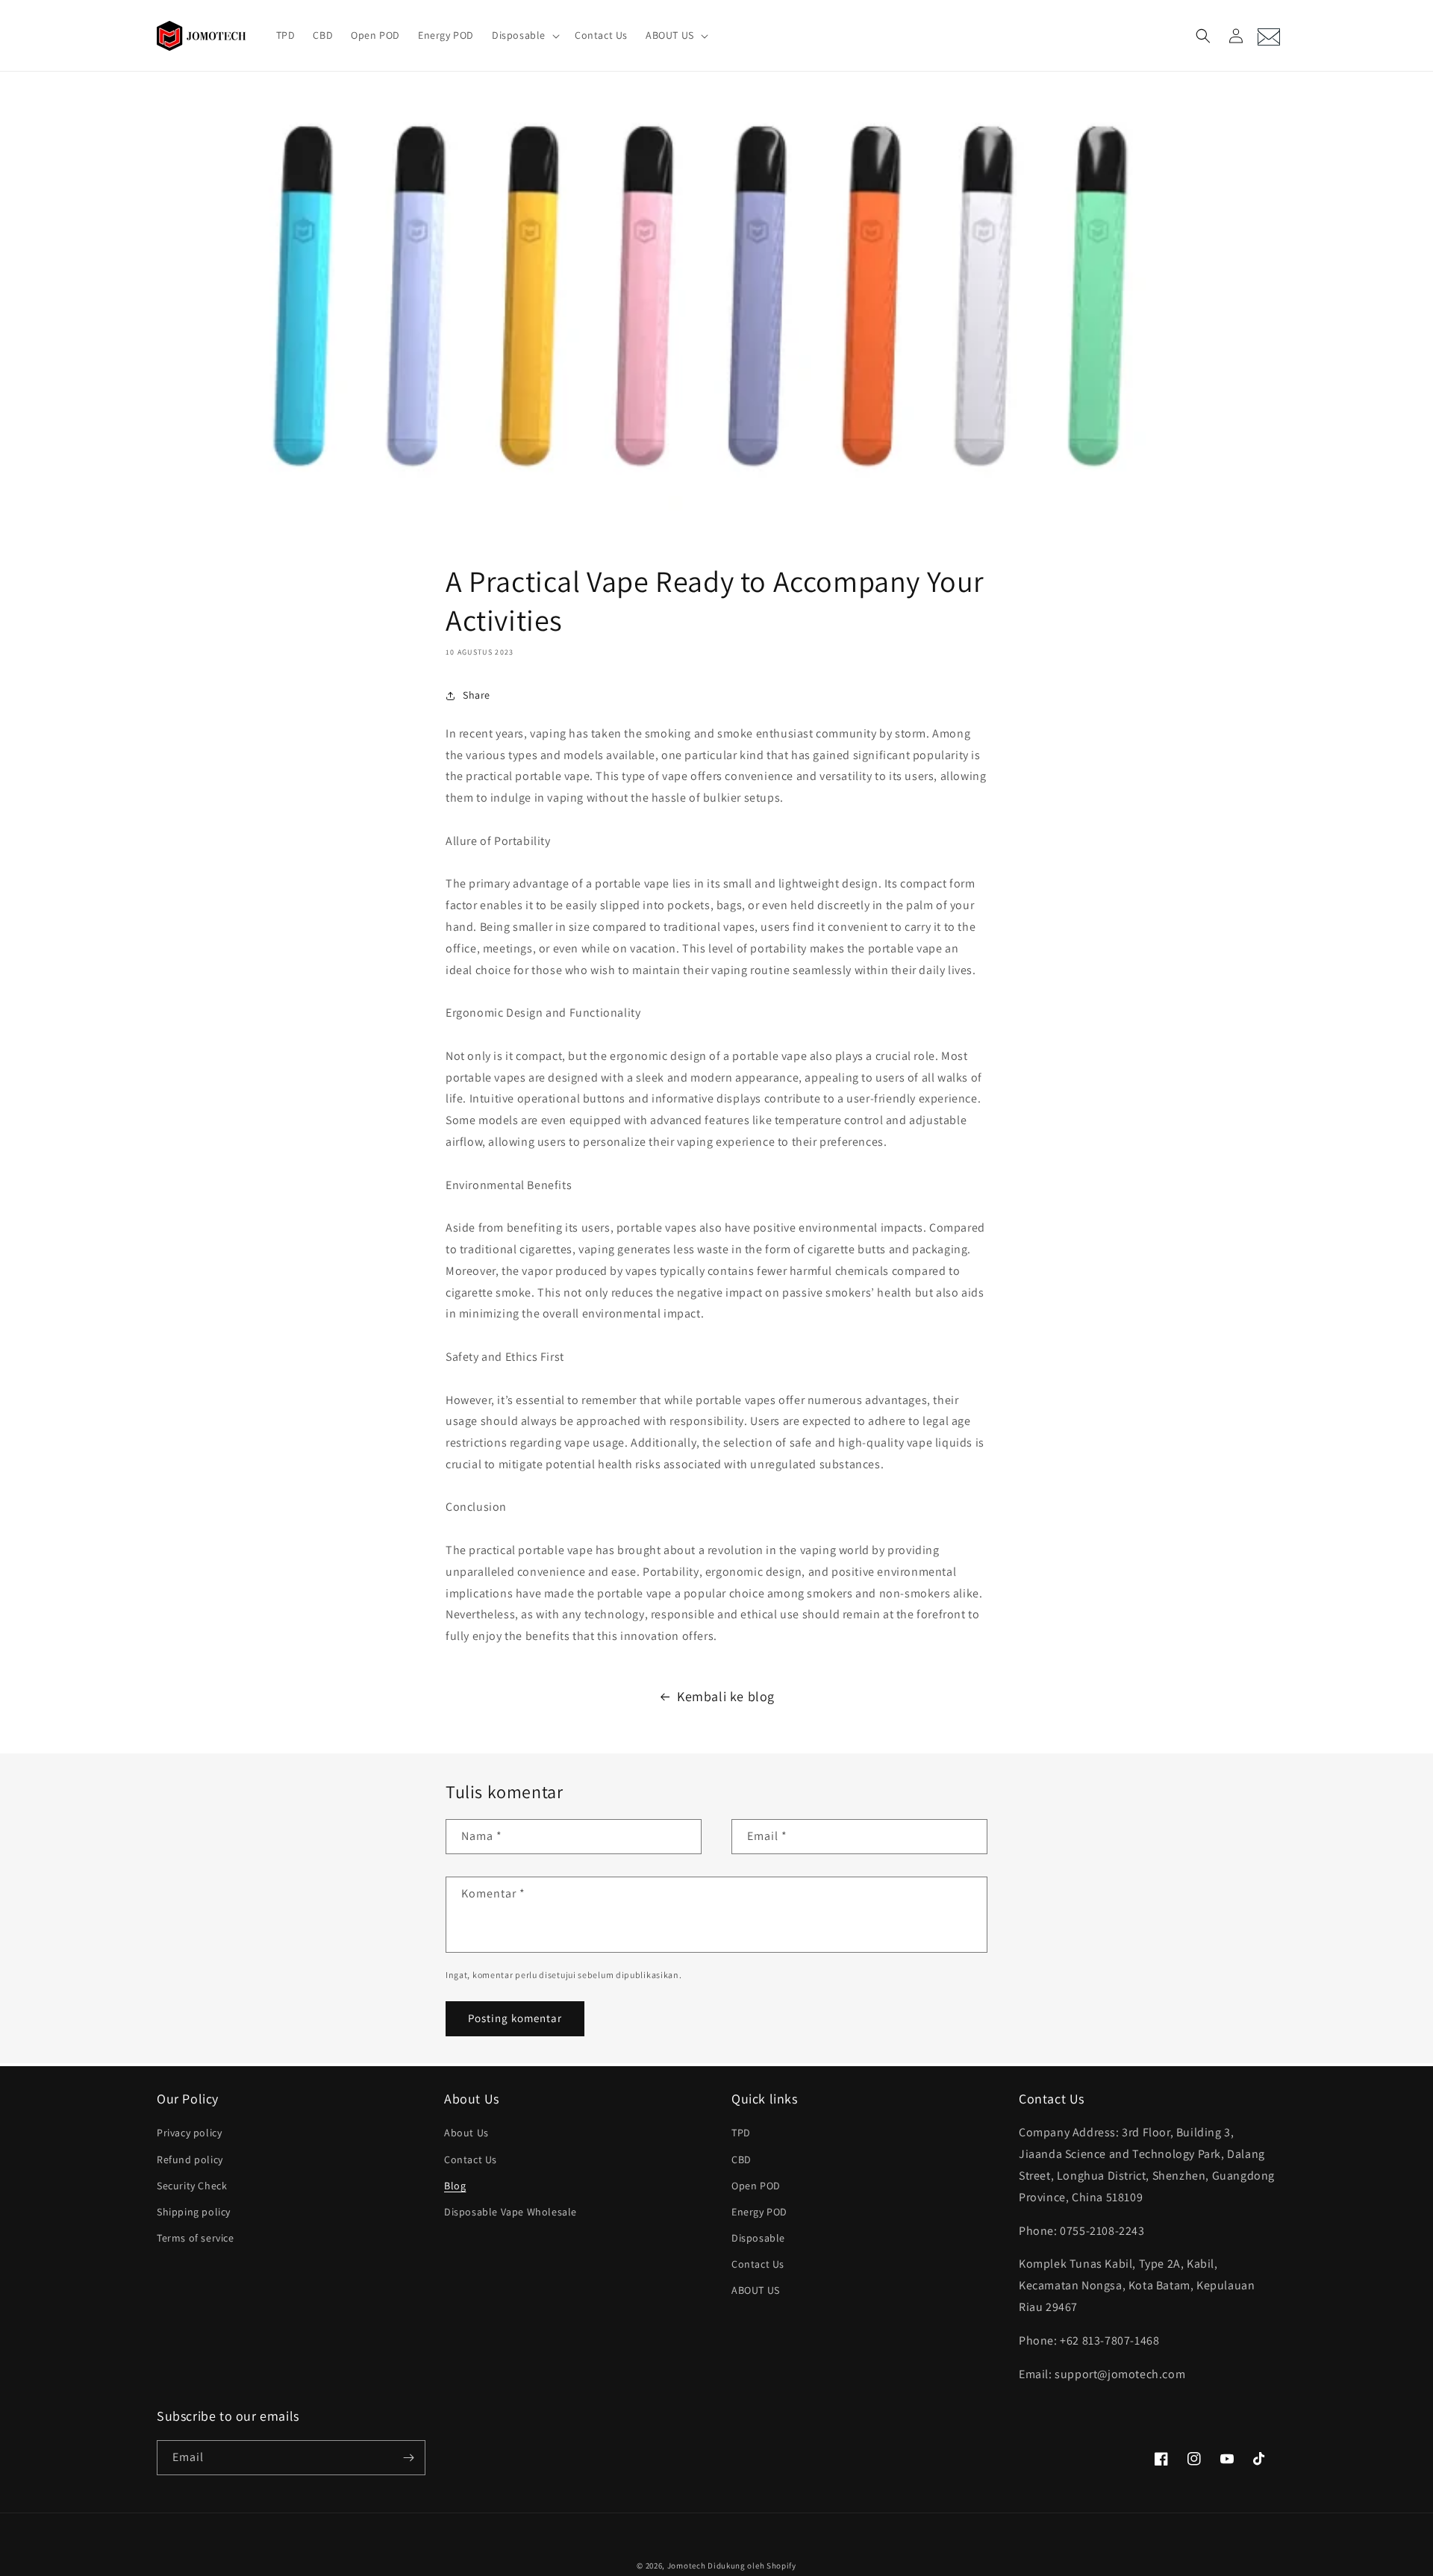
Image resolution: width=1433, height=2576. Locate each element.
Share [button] (477, 695)
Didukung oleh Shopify (752, 2566)
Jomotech (687, 2566)
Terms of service (196, 2238)
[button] (524, 35)
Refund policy (190, 2159)
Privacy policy (189, 2133)
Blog (455, 2186)
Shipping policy (194, 2212)
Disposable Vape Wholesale (511, 2212)
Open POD (756, 2186)
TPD (741, 2133)
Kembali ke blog (726, 1696)
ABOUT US (756, 2290)
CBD (742, 2159)
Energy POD (759, 2212)
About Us (466, 2133)
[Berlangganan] (408, 2458)
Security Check (192, 2186)
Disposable (758, 2238)
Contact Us (471, 2159)
